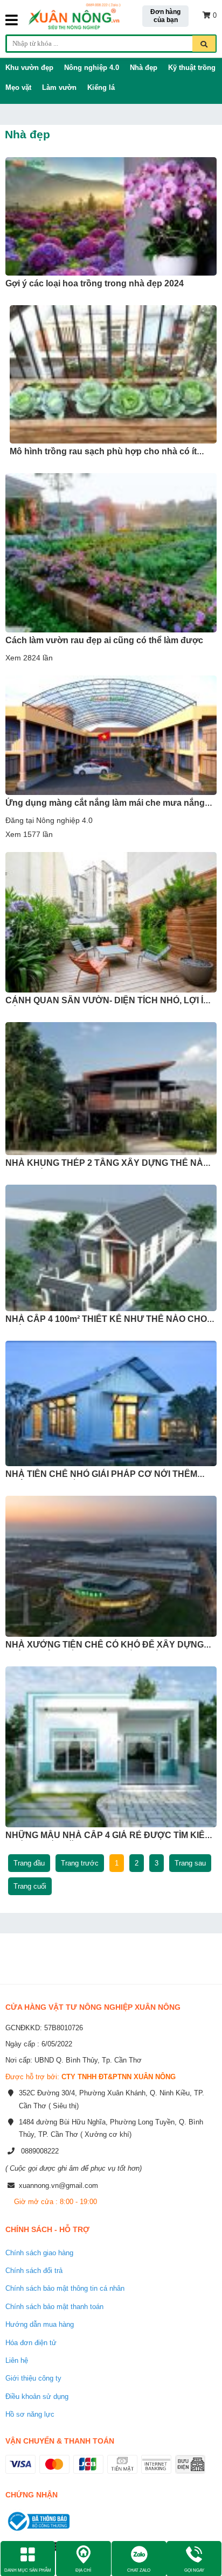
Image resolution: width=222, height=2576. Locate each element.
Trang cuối (30, 1886)
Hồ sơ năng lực (30, 2414)
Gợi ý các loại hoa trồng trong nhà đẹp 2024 (95, 283)
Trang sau (190, 1863)
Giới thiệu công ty (33, 2378)
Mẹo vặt (18, 87)
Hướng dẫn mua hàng (40, 2324)
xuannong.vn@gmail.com (58, 2186)
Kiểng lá (101, 87)
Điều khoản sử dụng (37, 2396)
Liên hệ (17, 2360)
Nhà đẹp (144, 68)
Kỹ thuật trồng (192, 68)
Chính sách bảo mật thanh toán (54, 2307)
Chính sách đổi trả (34, 2271)
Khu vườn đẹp (29, 68)
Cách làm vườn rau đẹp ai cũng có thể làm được (104, 640)
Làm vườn (59, 87)
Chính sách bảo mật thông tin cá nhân (65, 2288)
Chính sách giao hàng (39, 2253)
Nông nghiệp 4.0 (92, 68)
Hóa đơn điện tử (31, 2343)
